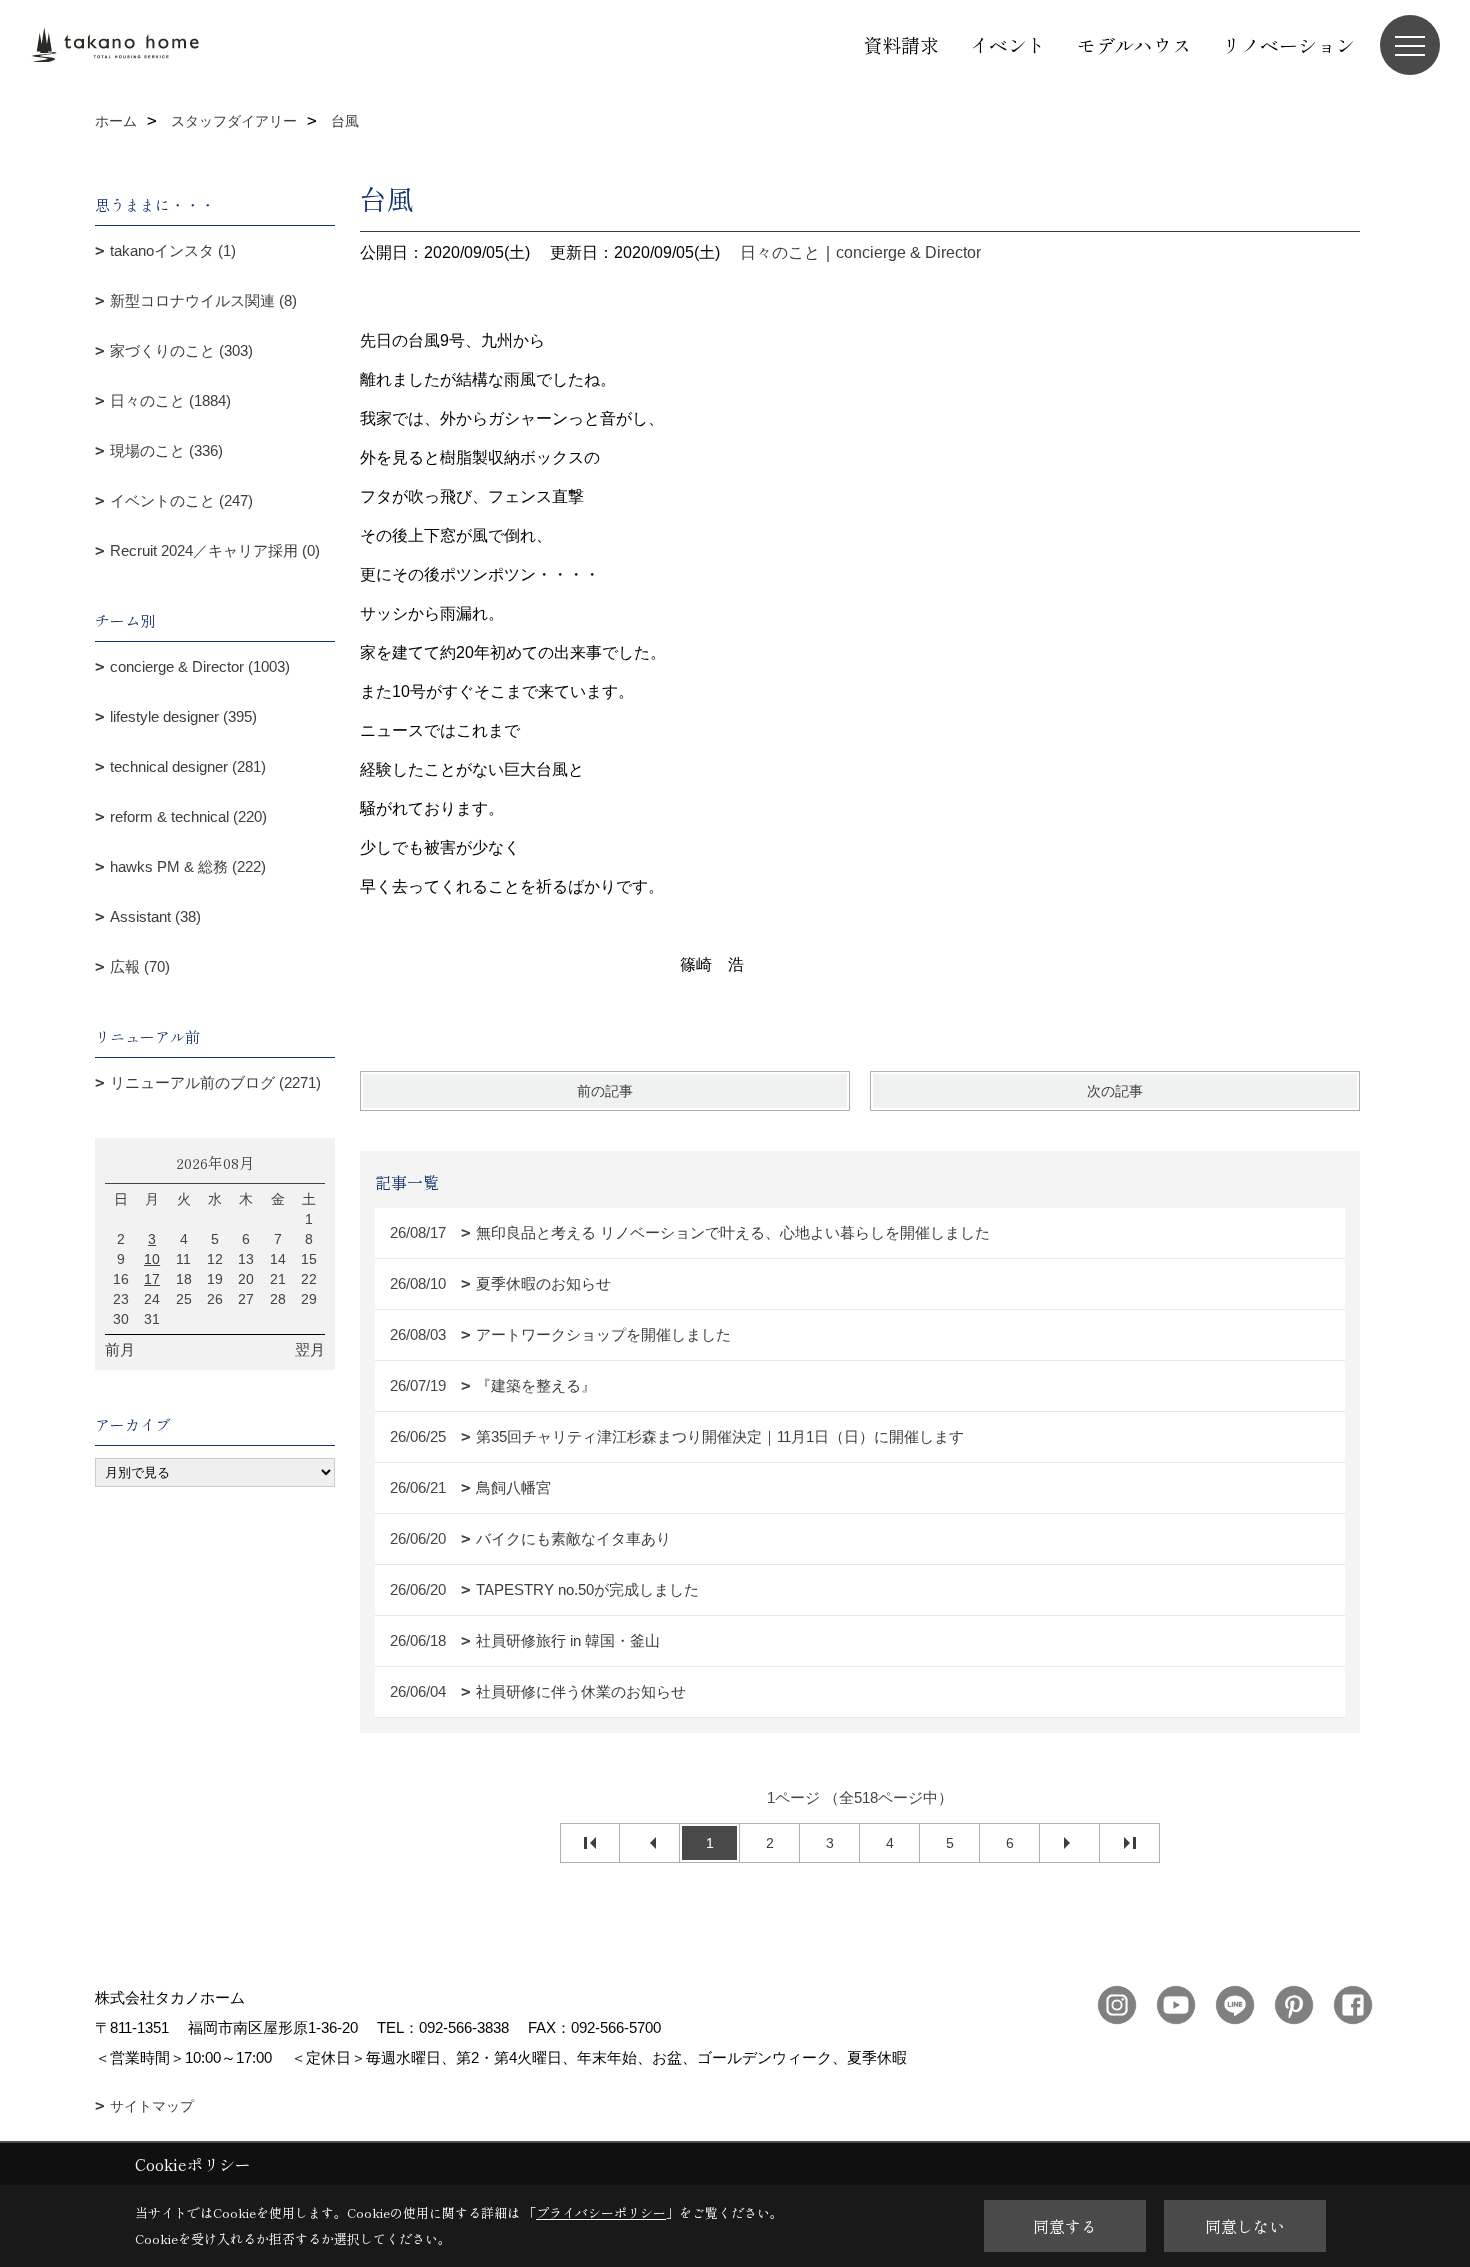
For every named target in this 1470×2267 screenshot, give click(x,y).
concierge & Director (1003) (200, 666)
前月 (120, 1349)
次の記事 (1115, 1091)
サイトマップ (152, 2106)
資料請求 (901, 44)
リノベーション (1288, 44)
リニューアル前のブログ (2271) (215, 1082)
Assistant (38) (155, 916)
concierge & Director (908, 252)
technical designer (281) (188, 766)
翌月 (310, 1349)
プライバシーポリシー (601, 2212)
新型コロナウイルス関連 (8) (203, 300)
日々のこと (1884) (170, 400)
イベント (1008, 44)
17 (152, 1279)
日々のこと (780, 252)
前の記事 (605, 1091)
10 (152, 1259)
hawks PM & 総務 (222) (188, 866)
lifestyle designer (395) (183, 716)
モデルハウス (1134, 44)
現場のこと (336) (166, 450)
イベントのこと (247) (181, 500)
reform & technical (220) (188, 816)
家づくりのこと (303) (181, 350)
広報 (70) (140, 966)
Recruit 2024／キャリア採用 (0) (215, 550)
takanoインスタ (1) (173, 250)
